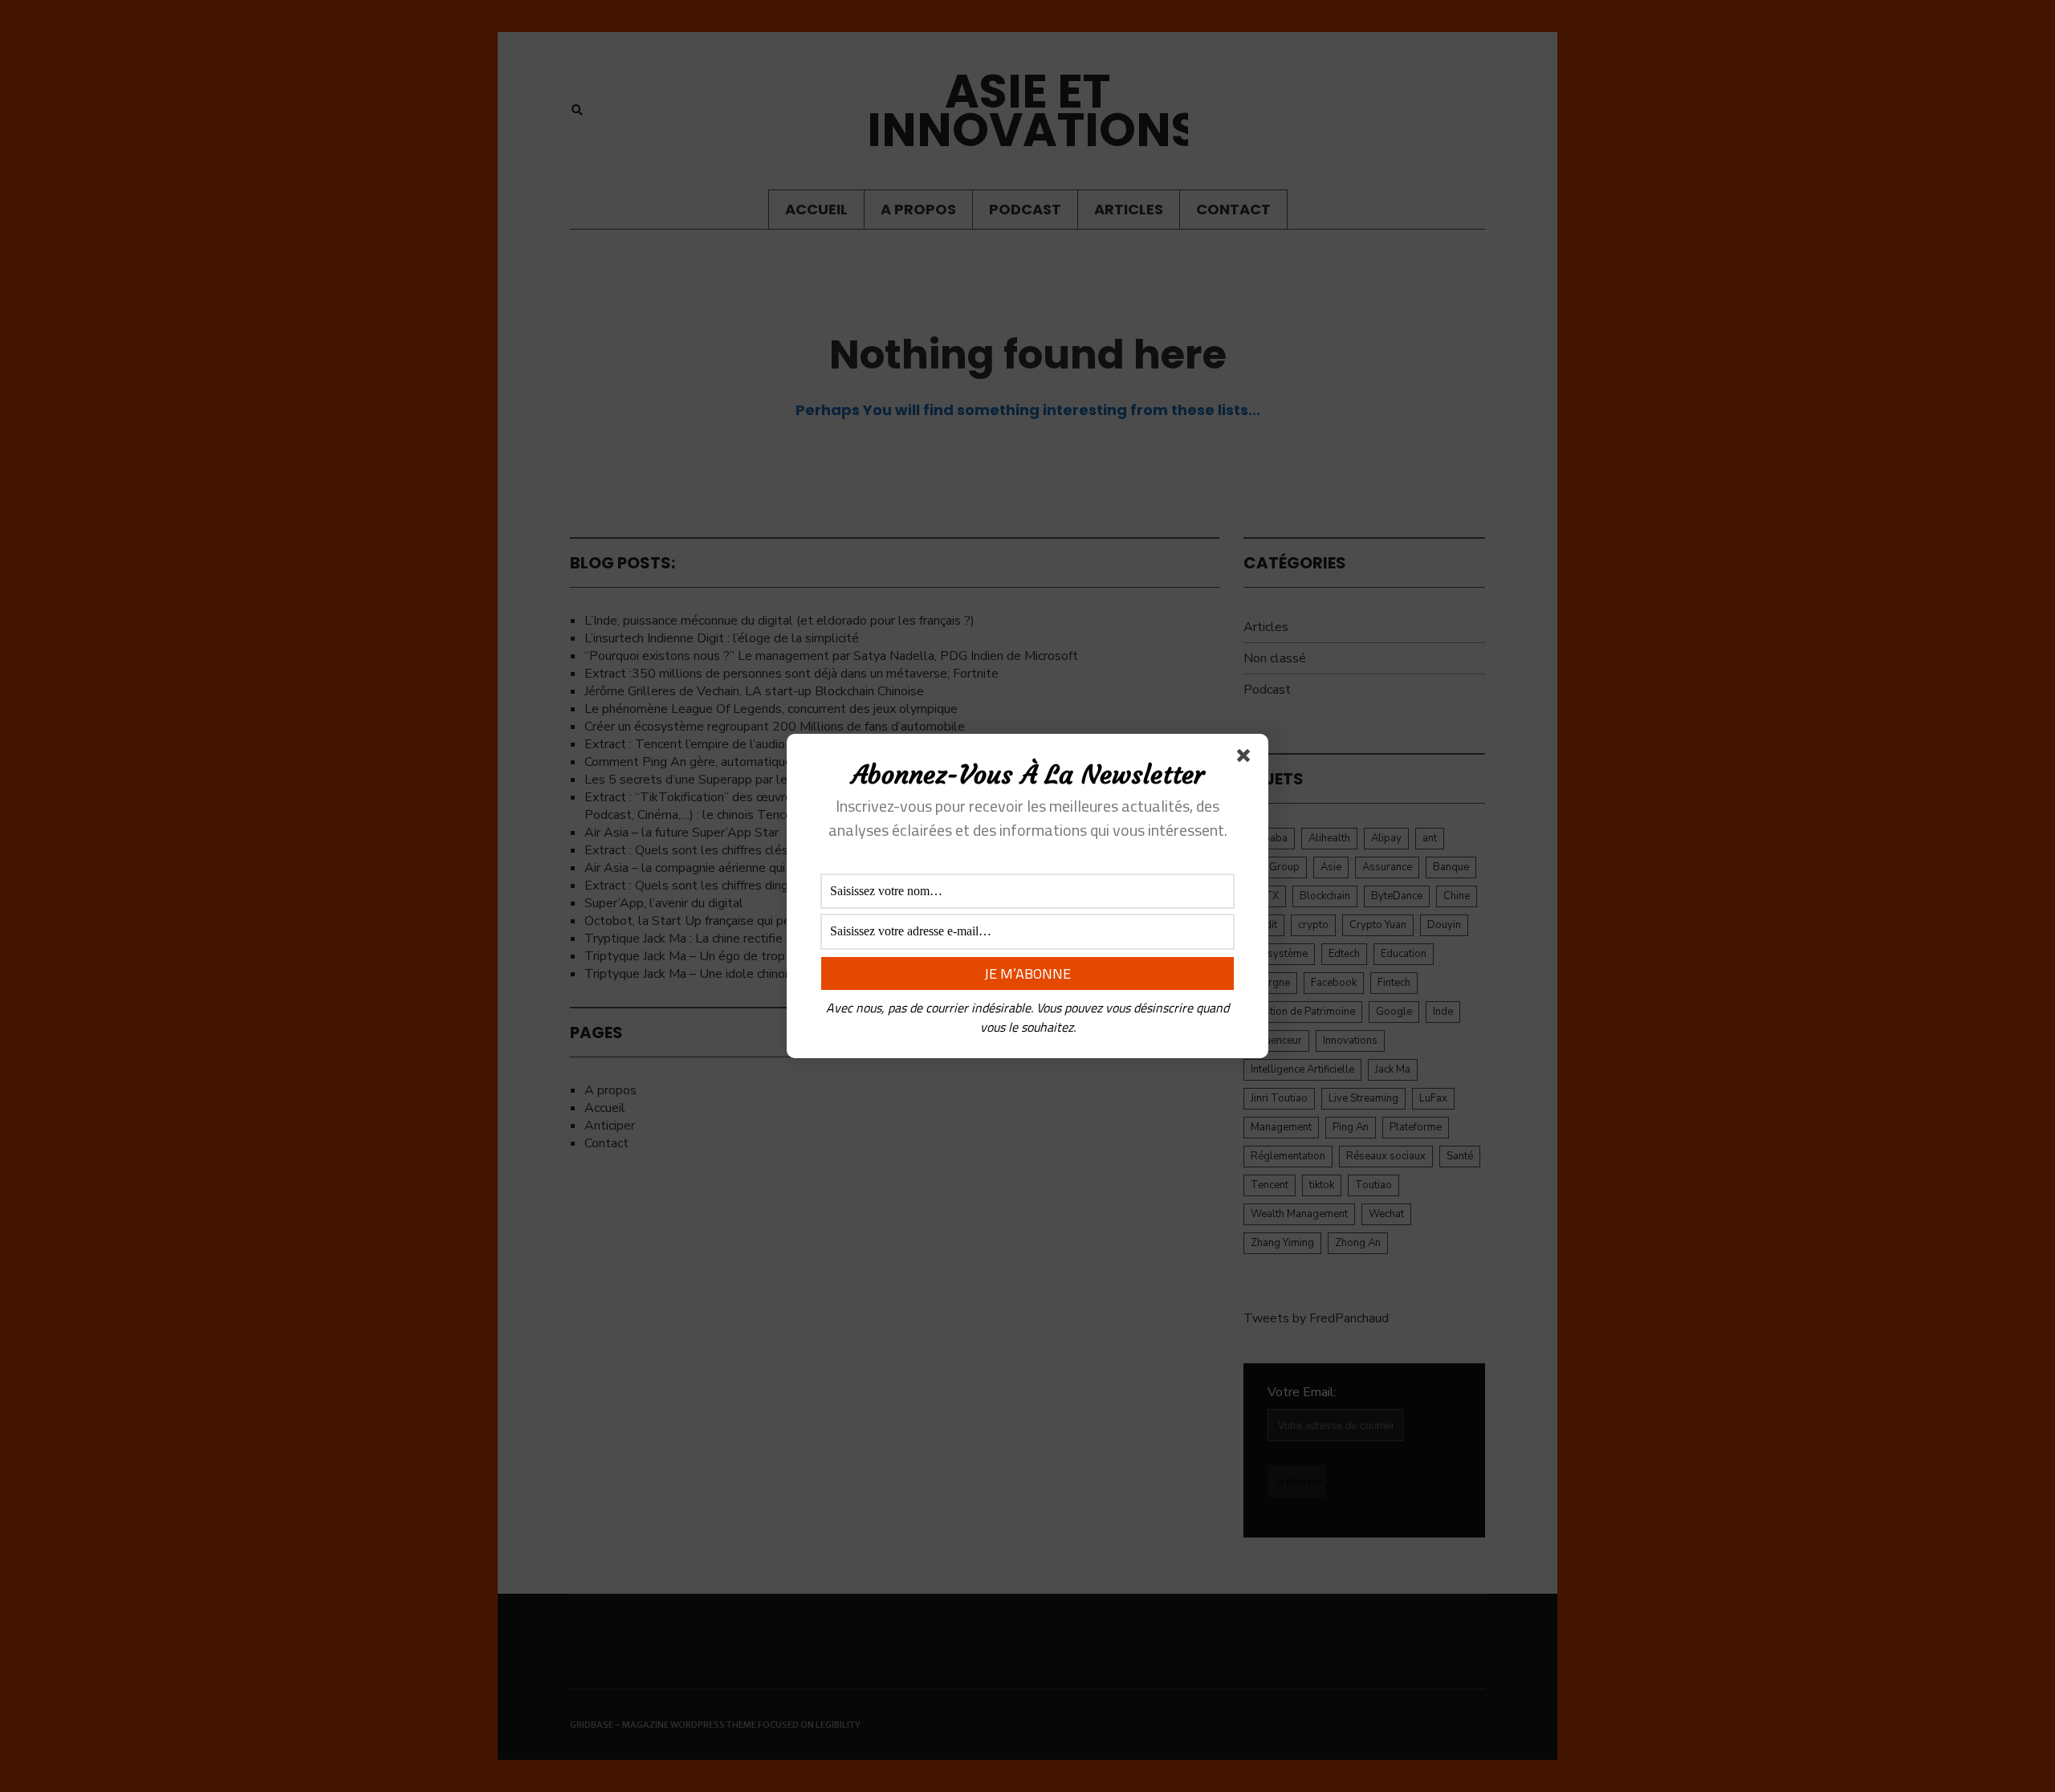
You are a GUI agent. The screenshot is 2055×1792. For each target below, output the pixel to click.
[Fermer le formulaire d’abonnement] (1247, 759)
